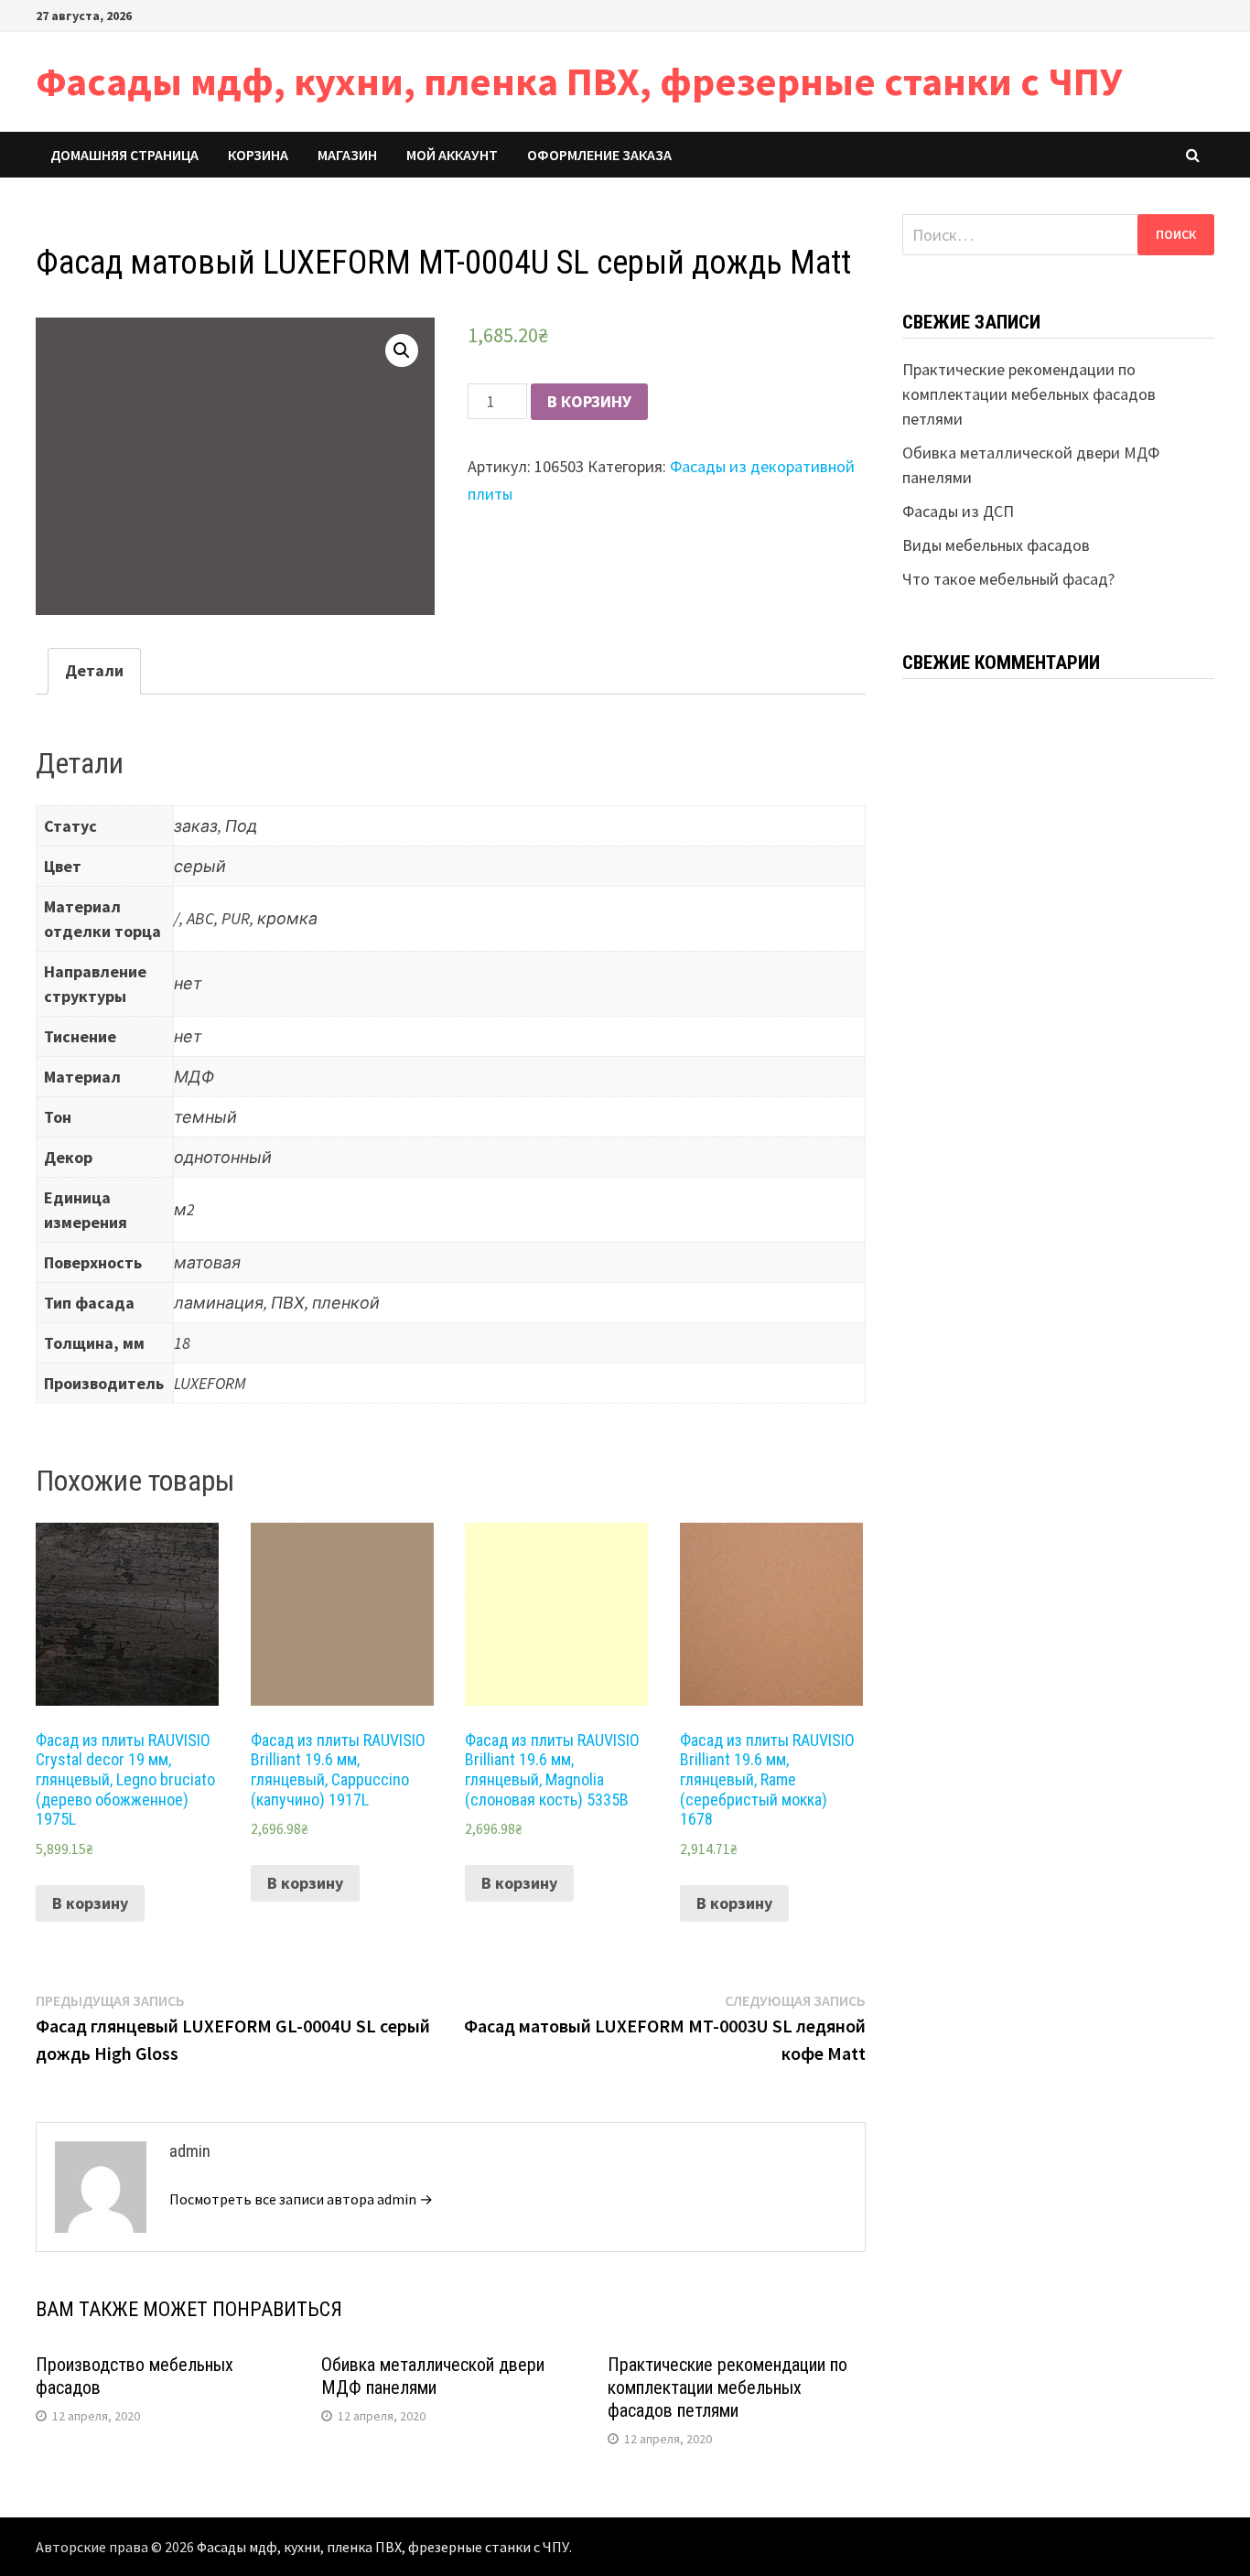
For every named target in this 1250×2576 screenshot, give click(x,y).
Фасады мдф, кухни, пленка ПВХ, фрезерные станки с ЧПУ (579, 81)
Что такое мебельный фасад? (1008, 579)
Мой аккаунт (452, 155)
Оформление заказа (599, 155)
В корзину (589, 401)
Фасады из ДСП (958, 511)
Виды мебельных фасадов (996, 545)
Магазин (347, 155)
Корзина (258, 155)
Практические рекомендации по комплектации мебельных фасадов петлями (727, 2387)
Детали (94, 670)
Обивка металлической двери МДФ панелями (433, 2376)
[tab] (94, 671)
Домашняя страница (124, 155)
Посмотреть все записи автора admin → (301, 2199)
